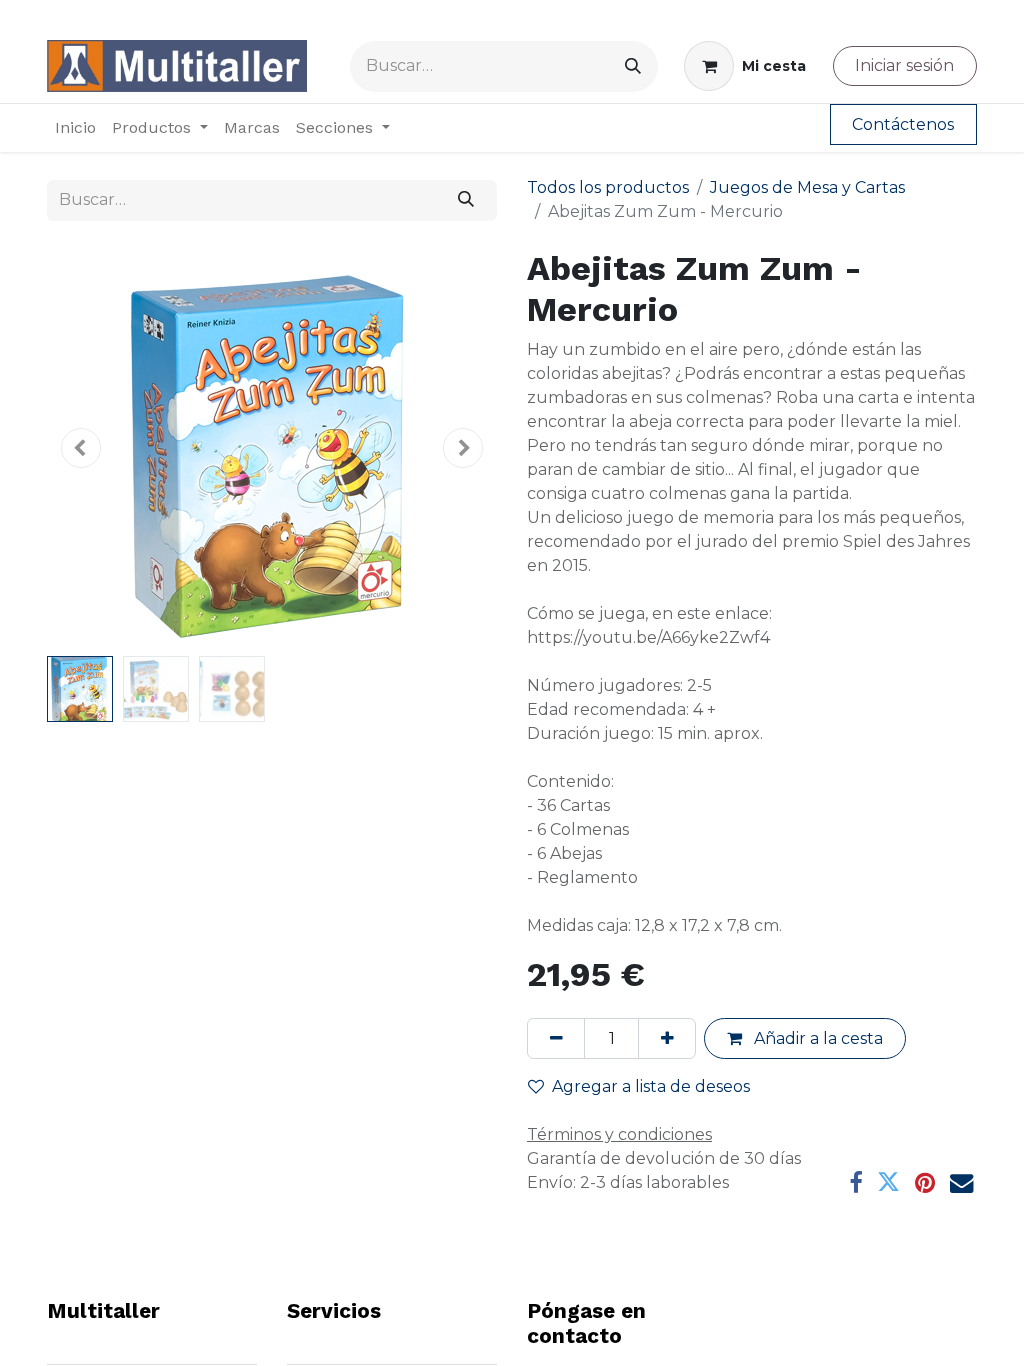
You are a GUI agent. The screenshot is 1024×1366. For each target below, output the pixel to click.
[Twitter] (888, 1182)
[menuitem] (75, 128)
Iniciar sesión (904, 65)
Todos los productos (608, 187)
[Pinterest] (925, 1182)
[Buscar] (633, 66)
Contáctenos (903, 124)
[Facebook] (855, 1182)
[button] (81, 448)
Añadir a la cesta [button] (816, 1038)
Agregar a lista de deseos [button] (651, 1086)
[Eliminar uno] (556, 1038)
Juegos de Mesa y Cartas (807, 187)
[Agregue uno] (667, 1038)
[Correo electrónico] (961, 1182)
